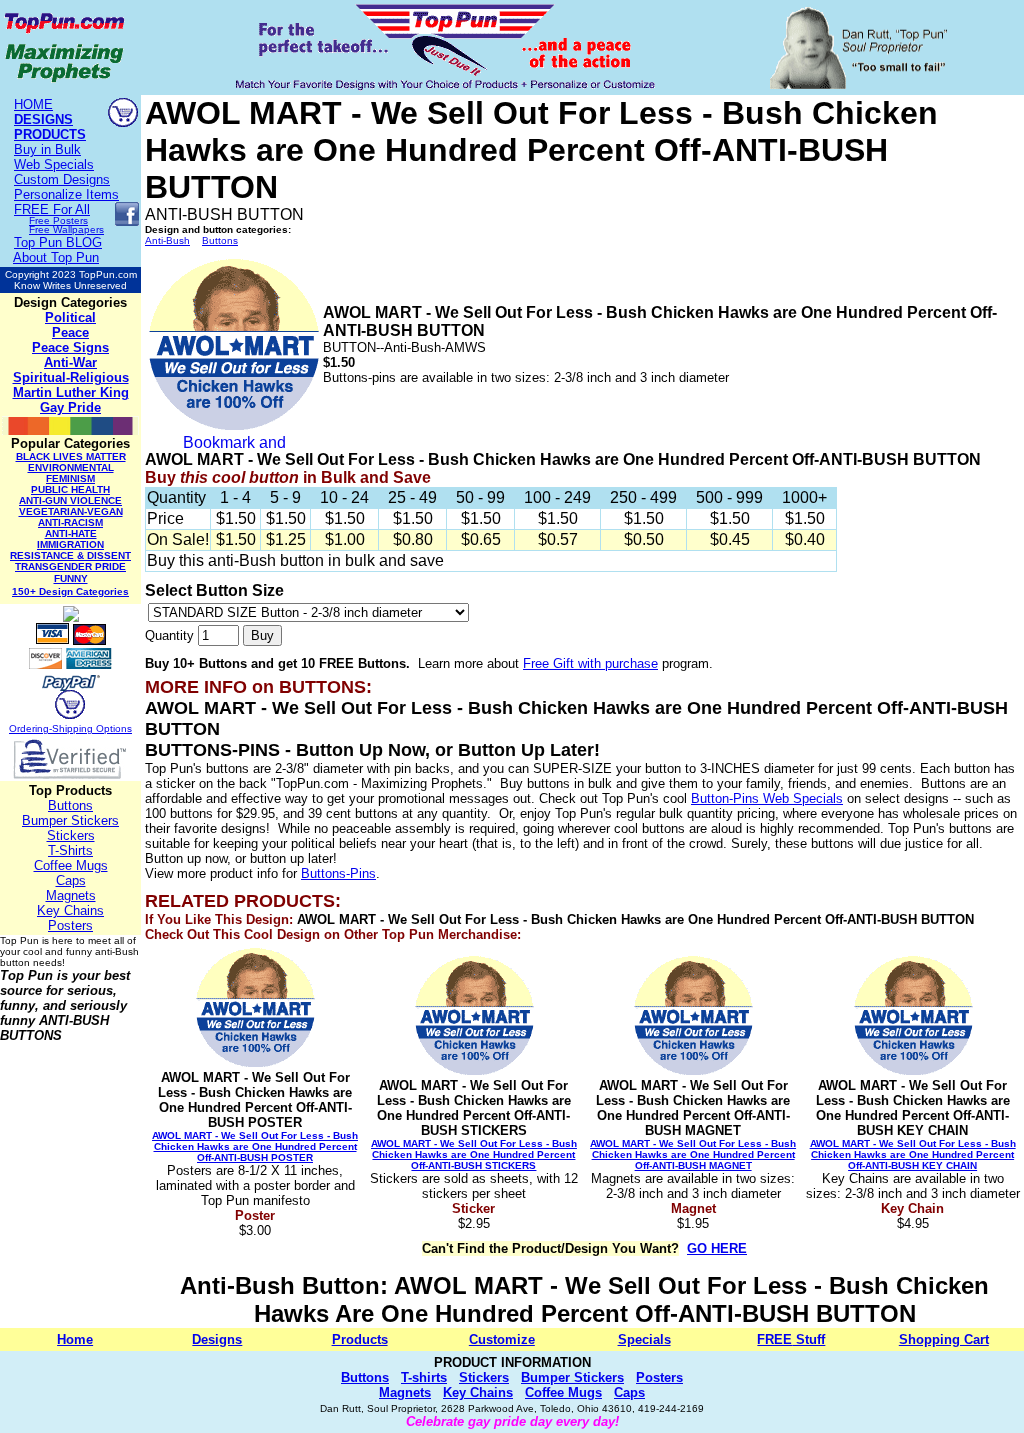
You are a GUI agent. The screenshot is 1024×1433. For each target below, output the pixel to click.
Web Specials (54, 164)
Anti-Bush (167, 240)
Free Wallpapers (66, 229)
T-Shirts (70, 850)
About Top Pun (56, 257)
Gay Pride (70, 407)
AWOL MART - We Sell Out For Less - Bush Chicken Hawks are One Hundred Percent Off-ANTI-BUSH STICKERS (474, 1154)
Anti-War (70, 362)
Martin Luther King (71, 392)
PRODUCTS (50, 134)
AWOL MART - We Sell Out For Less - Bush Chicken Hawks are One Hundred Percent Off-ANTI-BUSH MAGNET (693, 1154)
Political (70, 317)
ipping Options (98, 728)
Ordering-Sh (37, 728)
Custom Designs (62, 179)
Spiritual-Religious (71, 377)
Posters (70, 925)
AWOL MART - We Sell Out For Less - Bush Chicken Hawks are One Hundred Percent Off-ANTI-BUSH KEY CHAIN (913, 1154)
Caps (71, 880)
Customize (502, 1339)
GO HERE (717, 1248)
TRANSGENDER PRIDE (70, 566)
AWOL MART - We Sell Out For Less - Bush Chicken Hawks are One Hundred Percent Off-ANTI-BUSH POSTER (255, 1146)
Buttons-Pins (338, 873)
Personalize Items (66, 194)
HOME (33, 104)
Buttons (70, 805)
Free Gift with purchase (590, 663)
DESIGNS (43, 119)
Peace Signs (70, 347)
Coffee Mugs (71, 865)
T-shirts (424, 1377)
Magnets (71, 895)
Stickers (71, 835)
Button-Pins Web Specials (767, 798)
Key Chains (70, 910)
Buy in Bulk (47, 149)
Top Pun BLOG (58, 242)
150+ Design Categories (70, 591)
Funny (71, 578)
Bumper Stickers (70, 820)
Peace (70, 332)
